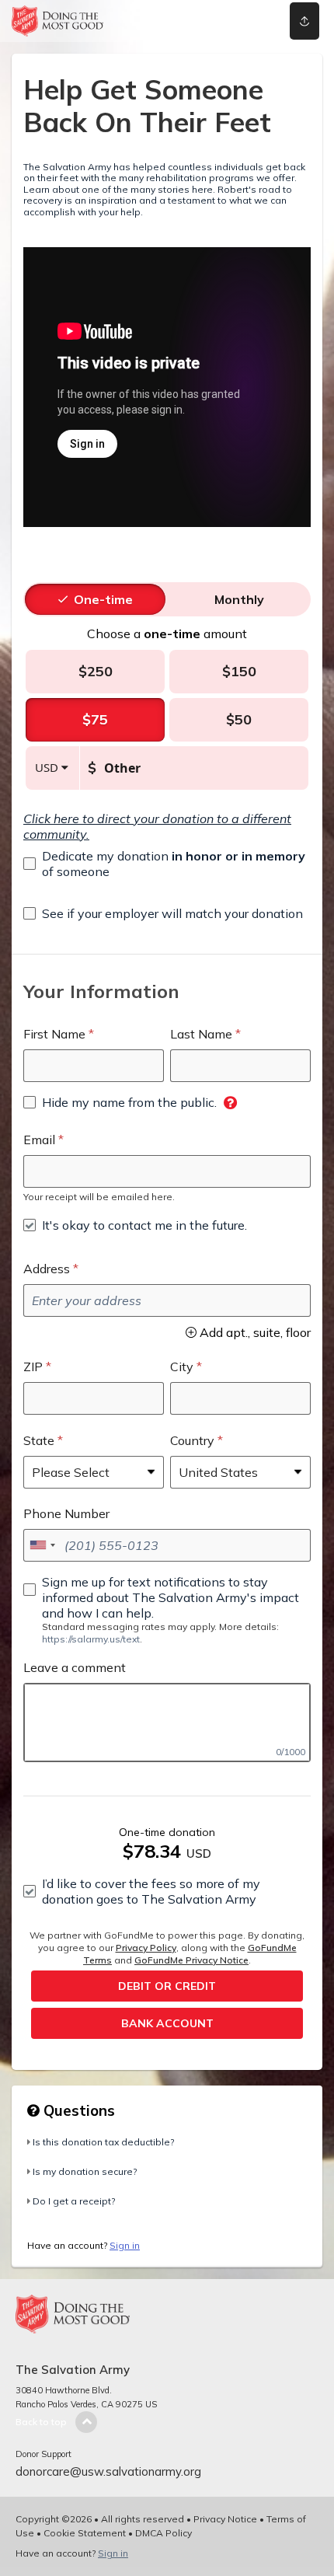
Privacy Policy (146, 1948)
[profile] (243, 21)
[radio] (103, 599)
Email (39, 1140)
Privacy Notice (225, 2519)
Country (192, 1440)
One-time (103, 599)
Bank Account (167, 2023)
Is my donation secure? (85, 2171)
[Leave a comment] (167, 1723)
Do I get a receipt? (74, 2201)
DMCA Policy (164, 2533)
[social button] (304, 21)
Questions (77, 2110)
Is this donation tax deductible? (103, 2142)
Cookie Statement (85, 2533)
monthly (239, 599)
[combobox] (42, 1545)
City (182, 1367)
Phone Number (66, 1513)
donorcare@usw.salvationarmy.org (108, 2471)
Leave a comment (75, 1667)
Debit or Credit (167, 1986)
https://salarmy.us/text (91, 1639)
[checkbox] (167, 864)
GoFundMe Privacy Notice (191, 1960)
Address (47, 1269)
